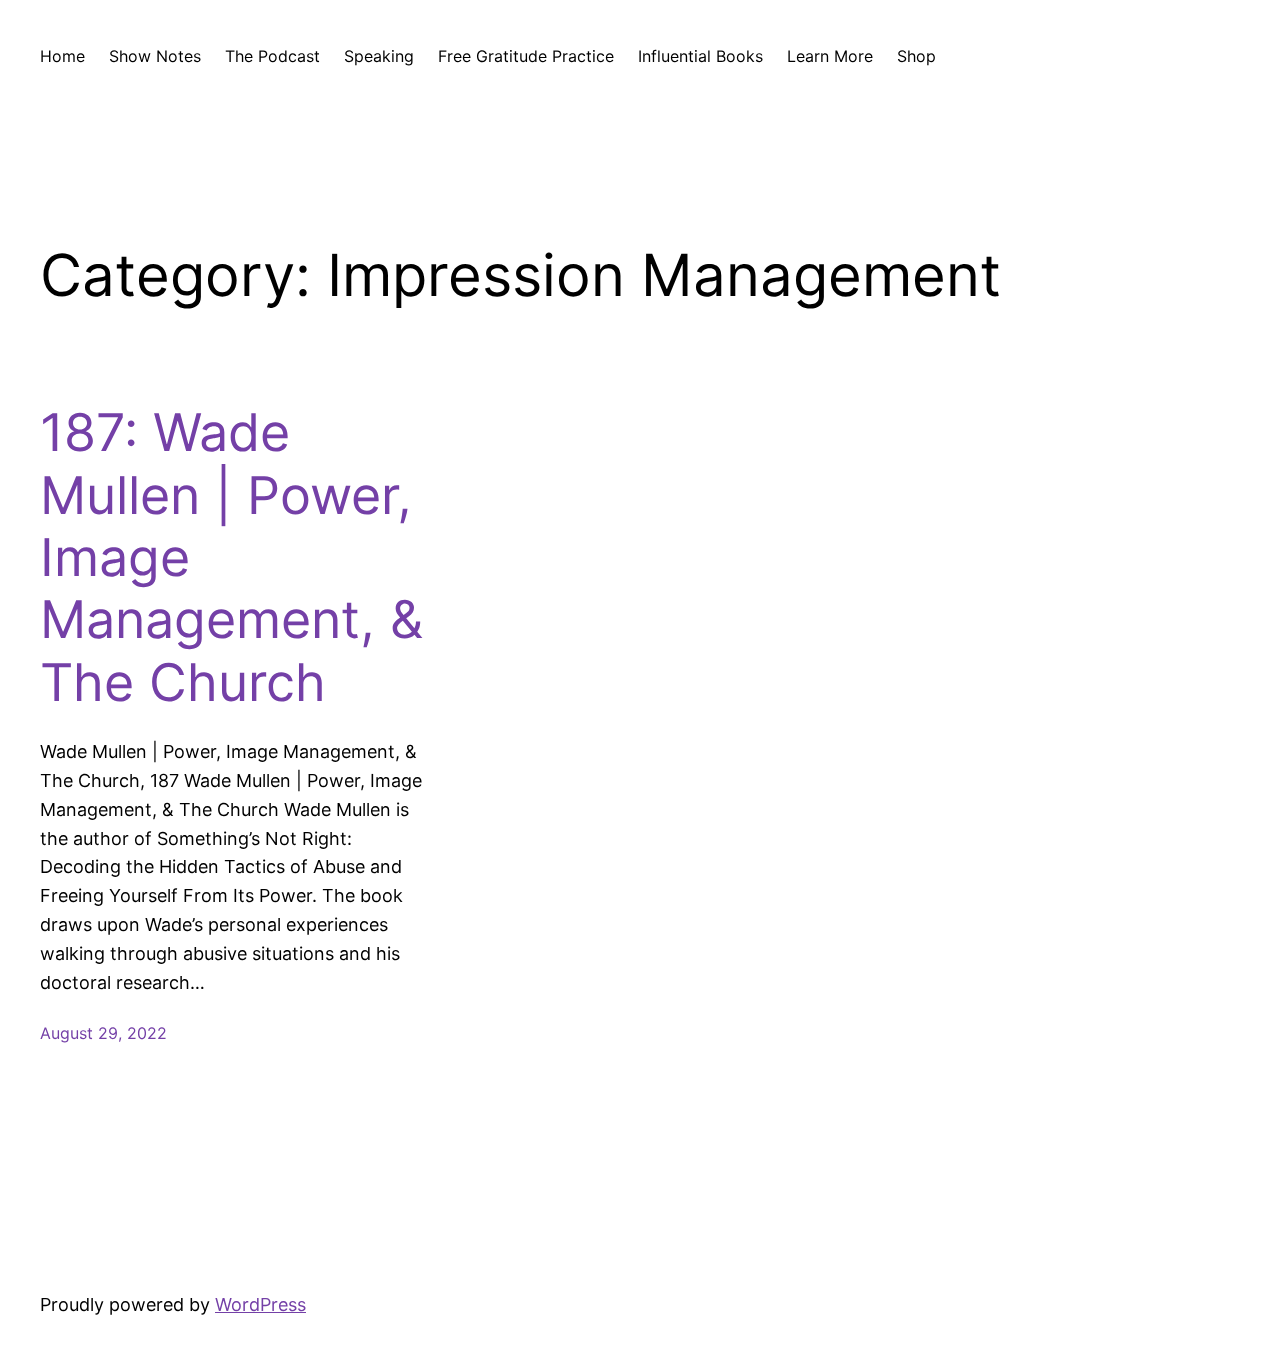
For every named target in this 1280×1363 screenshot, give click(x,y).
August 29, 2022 (103, 1033)
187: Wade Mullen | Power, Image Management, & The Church (231, 558)
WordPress (260, 1304)
